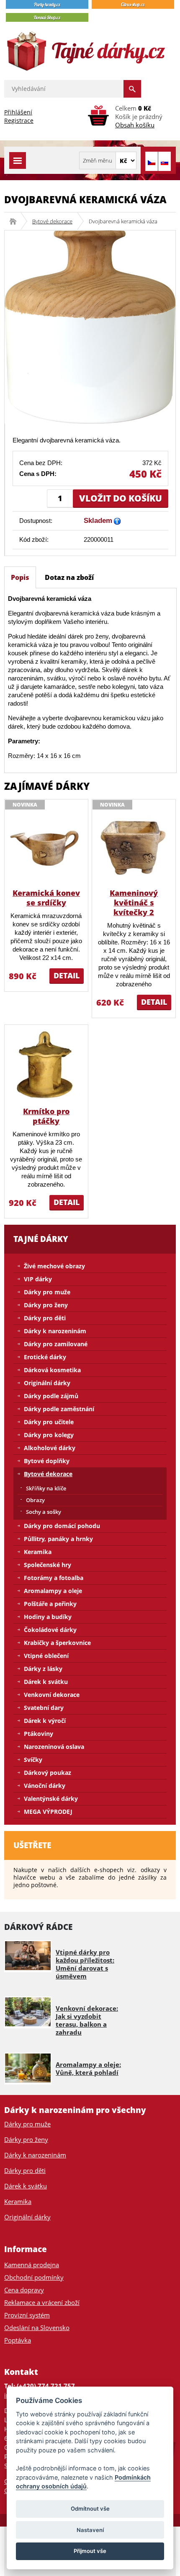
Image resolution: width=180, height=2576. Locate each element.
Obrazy (35, 1500)
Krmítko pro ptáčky (46, 1116)
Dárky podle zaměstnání (59, 1409)
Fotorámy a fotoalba (54, 1578)
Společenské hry (48, 1565)
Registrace (19, 120)
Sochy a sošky (44, 1512)
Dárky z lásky (43, 1669)
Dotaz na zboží (69, 577)
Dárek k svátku (46, 1682)
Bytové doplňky (47, 1461)
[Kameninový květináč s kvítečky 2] (134, 847)
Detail (67, 975)
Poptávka (18, 2340)
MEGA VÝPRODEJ (48, 1812)
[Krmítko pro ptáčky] (46, 1065)
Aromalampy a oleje (53, 1591)
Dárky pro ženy (46, 1305)
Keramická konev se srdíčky (46, 898)
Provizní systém (27, 2315)
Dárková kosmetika (52, 1370)
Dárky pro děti (45, 1318)
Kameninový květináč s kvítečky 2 (134, 903)
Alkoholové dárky (50, 1448)
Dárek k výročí (45, 1721)
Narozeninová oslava (54, 1747)
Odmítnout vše (90, 2509)
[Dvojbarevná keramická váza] (90, 326)
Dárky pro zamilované (56, 1344)
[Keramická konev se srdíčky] (46, 847)
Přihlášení (18, 112)
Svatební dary (44, 1708)
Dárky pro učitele (49, 1422)
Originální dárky (47, 1383)
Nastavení (90, 2530)
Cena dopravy (24, 2290)
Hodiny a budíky (48, 1617)
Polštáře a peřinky (50, 1604)
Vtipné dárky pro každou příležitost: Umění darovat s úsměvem (85, 1964)
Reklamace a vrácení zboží (42, 2302)
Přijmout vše (90, 2551)
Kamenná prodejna (32, 2265)
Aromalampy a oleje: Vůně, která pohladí (88, 2068)
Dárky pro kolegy (49, 1435)
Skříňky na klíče (46, 1488)
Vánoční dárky (45, 1786)
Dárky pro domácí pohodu (62, 1526)
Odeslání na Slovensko (37, 2328)
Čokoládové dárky (50, 1630)
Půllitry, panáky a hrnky (58, 1539)
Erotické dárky (45, 1357)
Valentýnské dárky (51, 1799)
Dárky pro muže (47, 1292)
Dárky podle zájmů (51, 1396)
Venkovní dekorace (52, 1695)
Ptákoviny (39, 1734)
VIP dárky (38, 1279)
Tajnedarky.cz (16, 221)
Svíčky (33, 1760)
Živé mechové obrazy (54, 1266)
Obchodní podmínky (34, 2277)
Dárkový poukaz (48, 1773)
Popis (20, 577)
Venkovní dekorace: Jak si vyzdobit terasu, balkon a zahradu (87, 2020)
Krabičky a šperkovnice (57, 1643)
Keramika (38, 1552)
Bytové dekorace (52, 221)
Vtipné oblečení (46, 1656)
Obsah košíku (135, 125)
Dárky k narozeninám (55, 1331)
